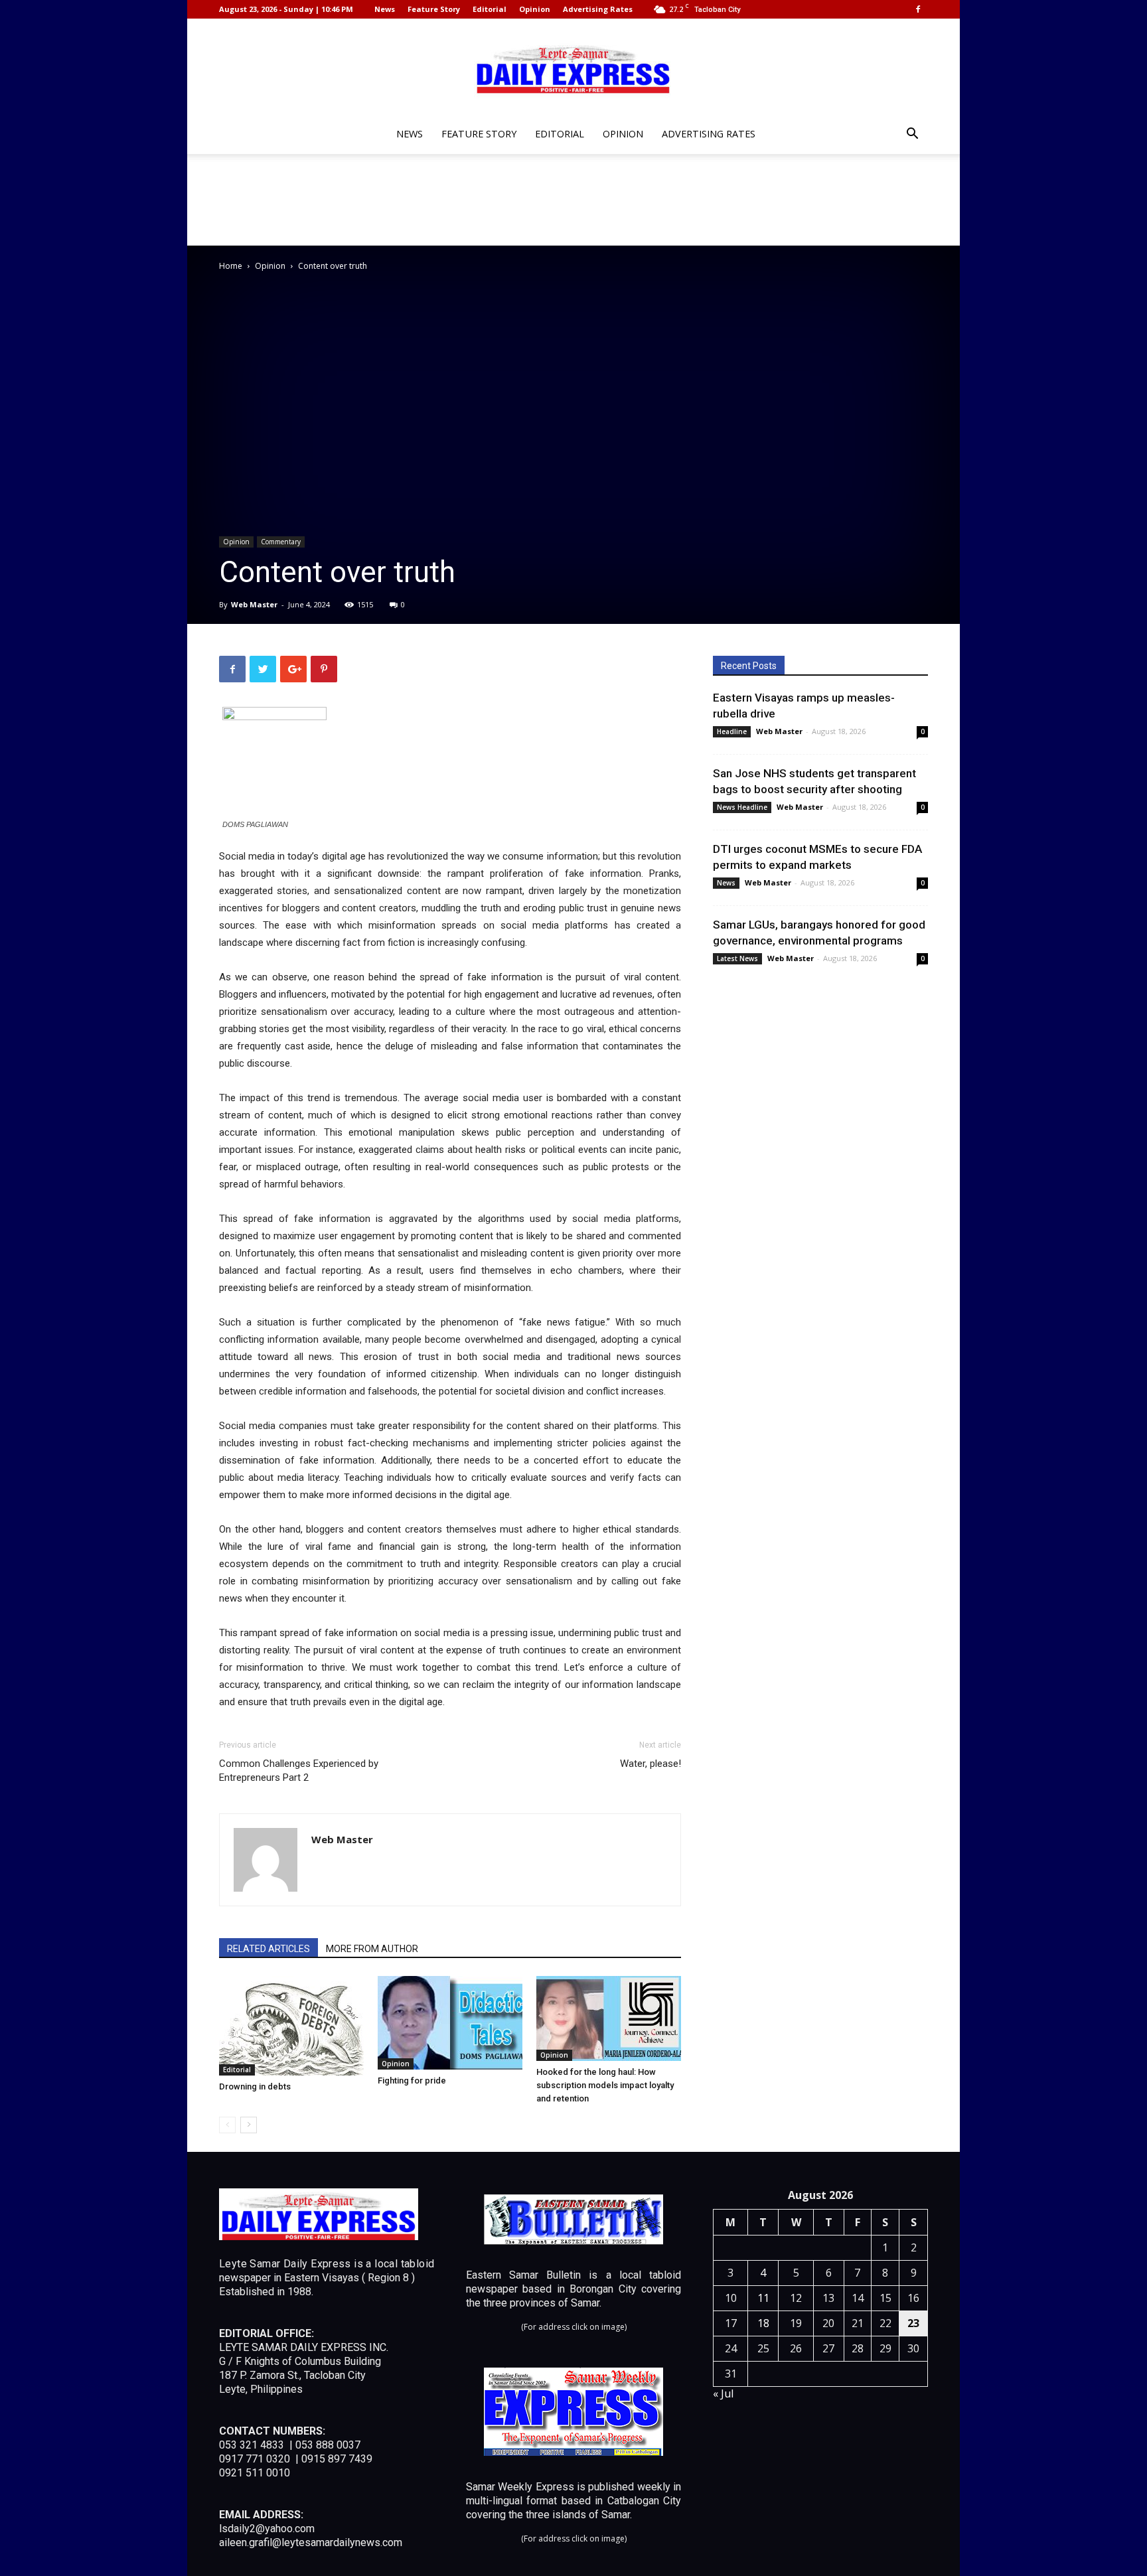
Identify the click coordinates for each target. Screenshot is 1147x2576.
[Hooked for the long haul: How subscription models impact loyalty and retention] (609, 2018)
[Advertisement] (573, 200)
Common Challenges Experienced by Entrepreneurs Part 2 (299, 1771)
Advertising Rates (598, 9)
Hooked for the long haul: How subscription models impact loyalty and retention (605, 2085)
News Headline (742, 807)
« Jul (723, 2393)
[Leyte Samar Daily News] (573, 68)
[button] (912, 135)
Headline (732, 731)
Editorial (490, 9)
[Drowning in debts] (291, 2026)
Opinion (535, 9)
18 (763, 2323)
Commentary (281, 542)
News (385, 9)
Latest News (737, 958)
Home (231, 266)
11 (763, 2298)
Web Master (254, 604)
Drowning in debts (255, 2086)
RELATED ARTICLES (268, 1949)
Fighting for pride (412, 2081)
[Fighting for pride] (450, 2023)
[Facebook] (918, 9)
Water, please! (650, 1764)
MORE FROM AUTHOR (372, 1949)
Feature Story (434, 9)
